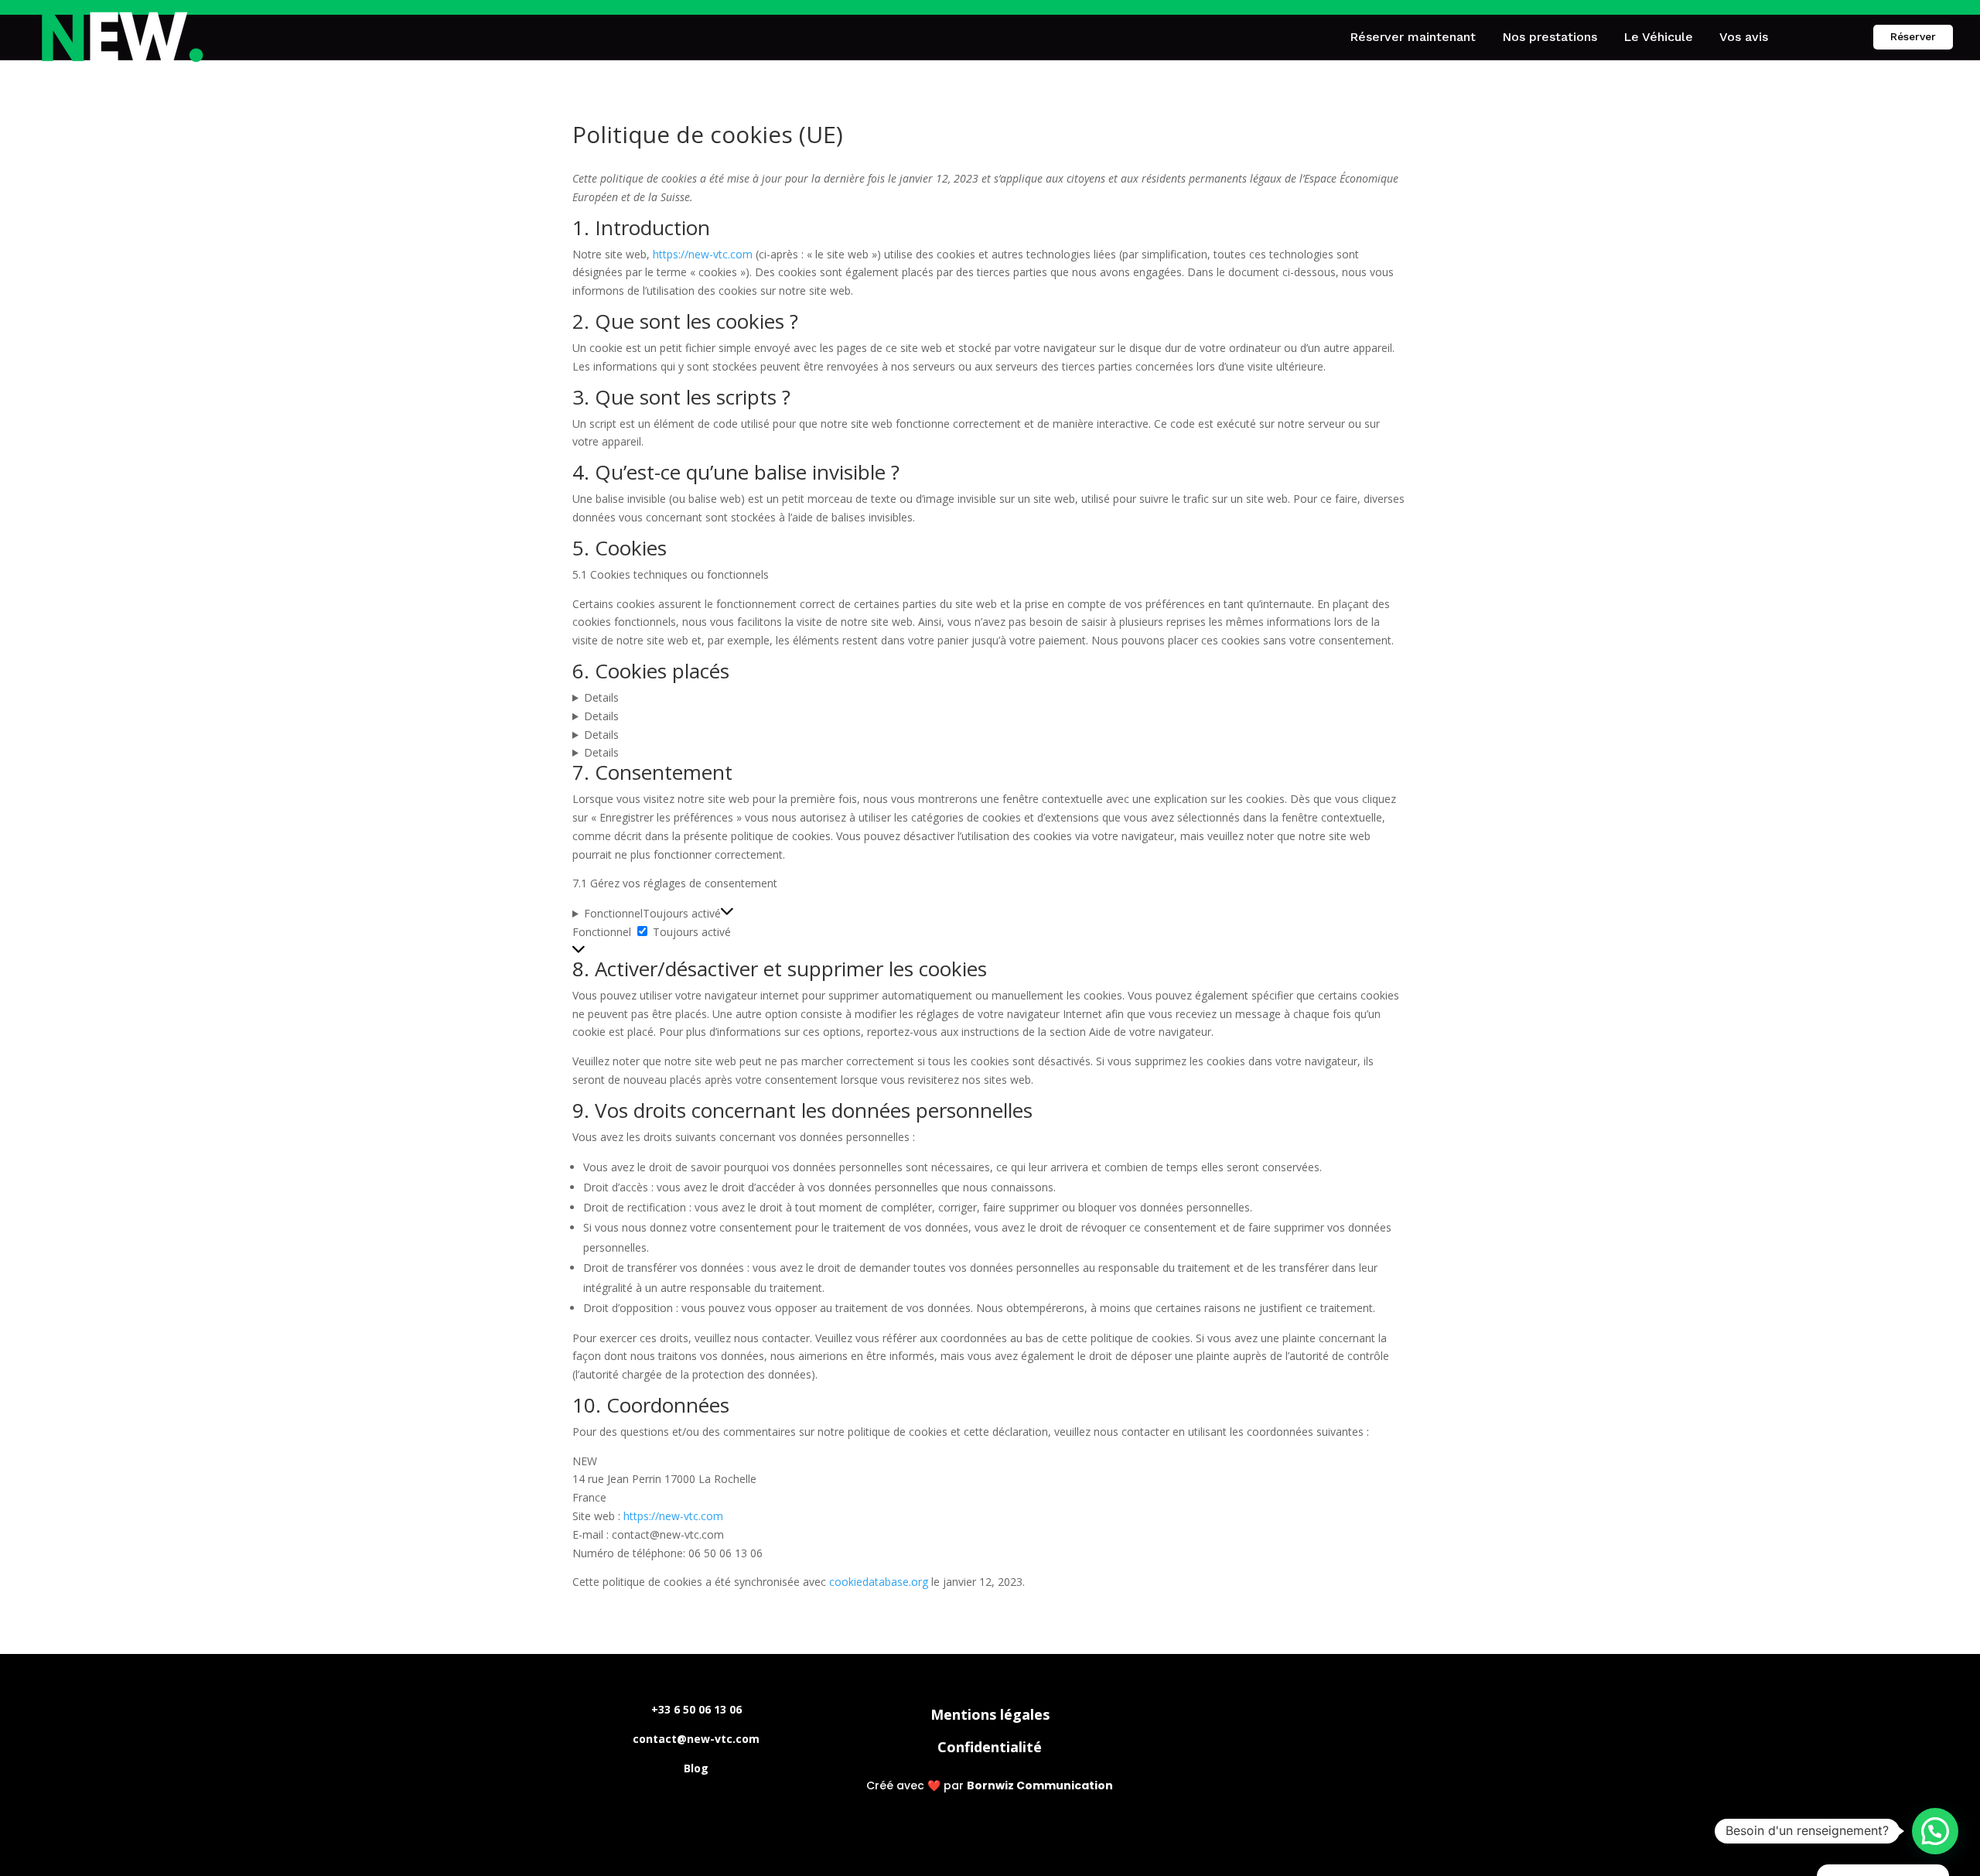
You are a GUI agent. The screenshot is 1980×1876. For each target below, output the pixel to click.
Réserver (1913, 36)
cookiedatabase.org (879, 1582)
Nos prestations (1550, 37)
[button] (1935, 1831)
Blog (696, 1768)
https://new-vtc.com (703, 254)
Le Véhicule (1658, 37)
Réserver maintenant (1413, 37)
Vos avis (1744, 37)
